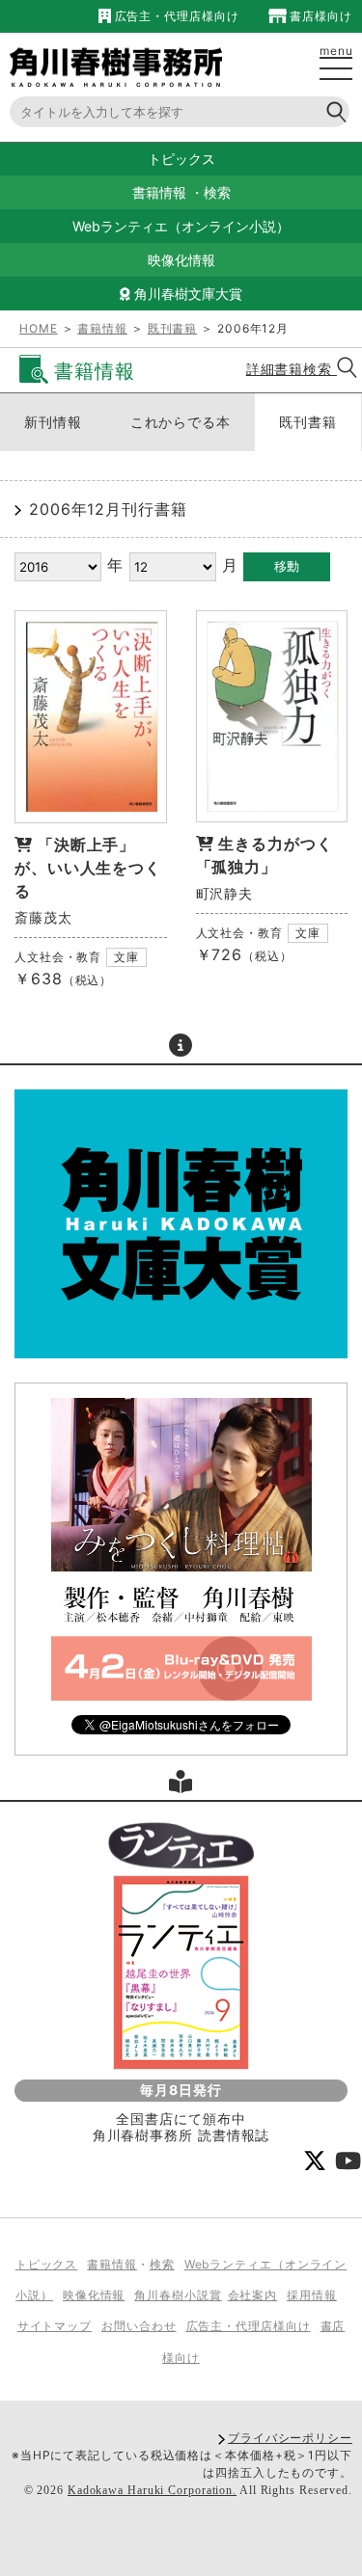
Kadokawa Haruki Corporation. (152, 2490)
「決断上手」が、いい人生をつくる (88, 868)
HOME (39, 328)
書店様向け (320, 16)
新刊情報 (53, 422)
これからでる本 (181, 422)
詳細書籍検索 (292, 369)
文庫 (126, 957)
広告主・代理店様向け (175, 16)
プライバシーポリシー (290, 2438)
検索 (217, 192)
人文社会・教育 (58, 957)
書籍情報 (159, 192)
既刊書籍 (173, 328)
